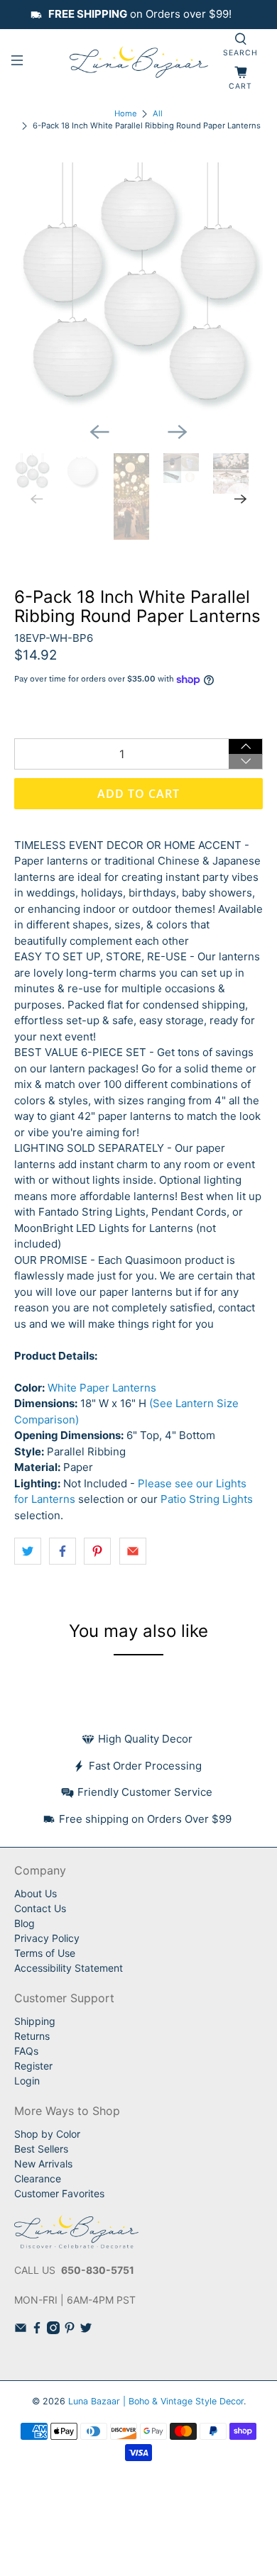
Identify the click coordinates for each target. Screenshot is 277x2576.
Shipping (35, 2021)
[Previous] (99, 432)
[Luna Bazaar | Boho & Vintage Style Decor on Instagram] (53, 2330)
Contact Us (40, 1908)
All (158, 114)
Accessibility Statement (69, 1968)
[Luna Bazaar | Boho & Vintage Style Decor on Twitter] (86, 2330)
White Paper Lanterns (102, 1388)
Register (33, 2066)
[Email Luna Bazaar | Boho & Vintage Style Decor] (21, 2330)
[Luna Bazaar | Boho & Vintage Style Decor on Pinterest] (70, 2330)
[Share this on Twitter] (28, 1551)
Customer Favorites (59, 2193)
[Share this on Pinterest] (97, 1551)
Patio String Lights (207, 1499)
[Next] (178, 432)
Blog (25, 1923)
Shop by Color (47, 2134)
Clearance (38, 2178)
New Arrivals (43, 2164)
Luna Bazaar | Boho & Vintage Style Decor (156, 2401)
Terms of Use (45, 1953)
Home (126, 114)
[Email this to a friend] (133, 1551)
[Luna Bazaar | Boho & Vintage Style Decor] (139, 62)
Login (27, 2081)
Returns (32, 2036)
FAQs (26, 2051)
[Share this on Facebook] (63, 1551)
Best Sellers (41, 2149)
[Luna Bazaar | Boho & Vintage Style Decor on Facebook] (37, 2330)
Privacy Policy (47, 1938)
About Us (36, 1893)
